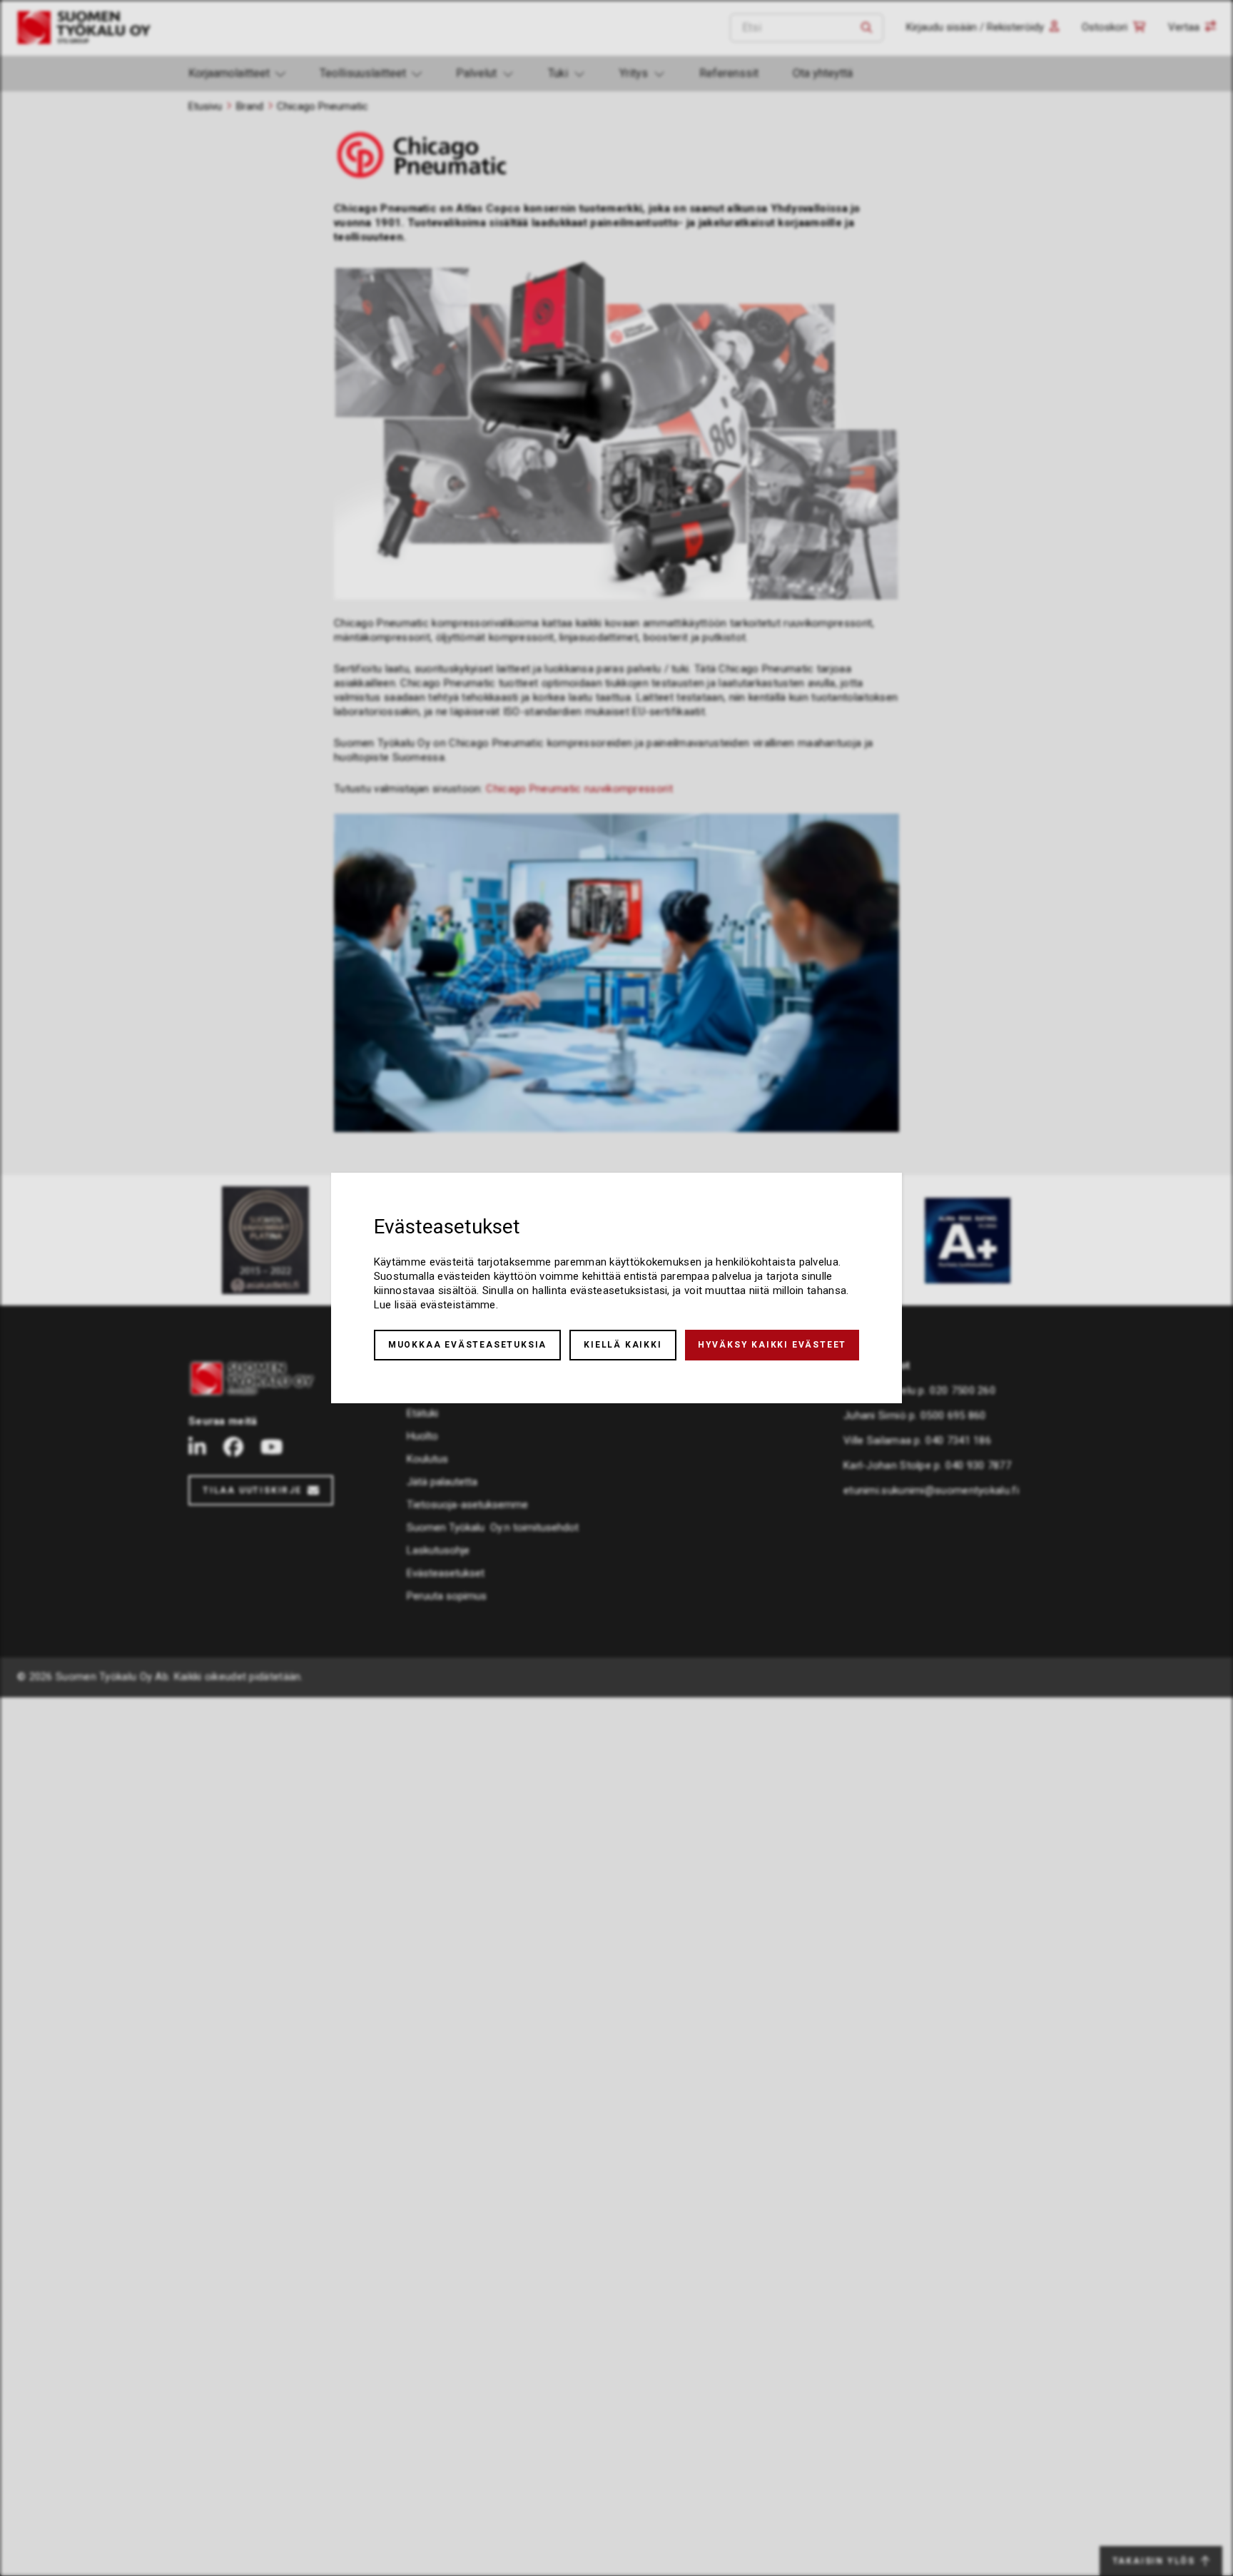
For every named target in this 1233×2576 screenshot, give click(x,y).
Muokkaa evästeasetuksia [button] (467, 1345)
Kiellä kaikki (623, 1345)
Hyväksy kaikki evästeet (772, 1345)
